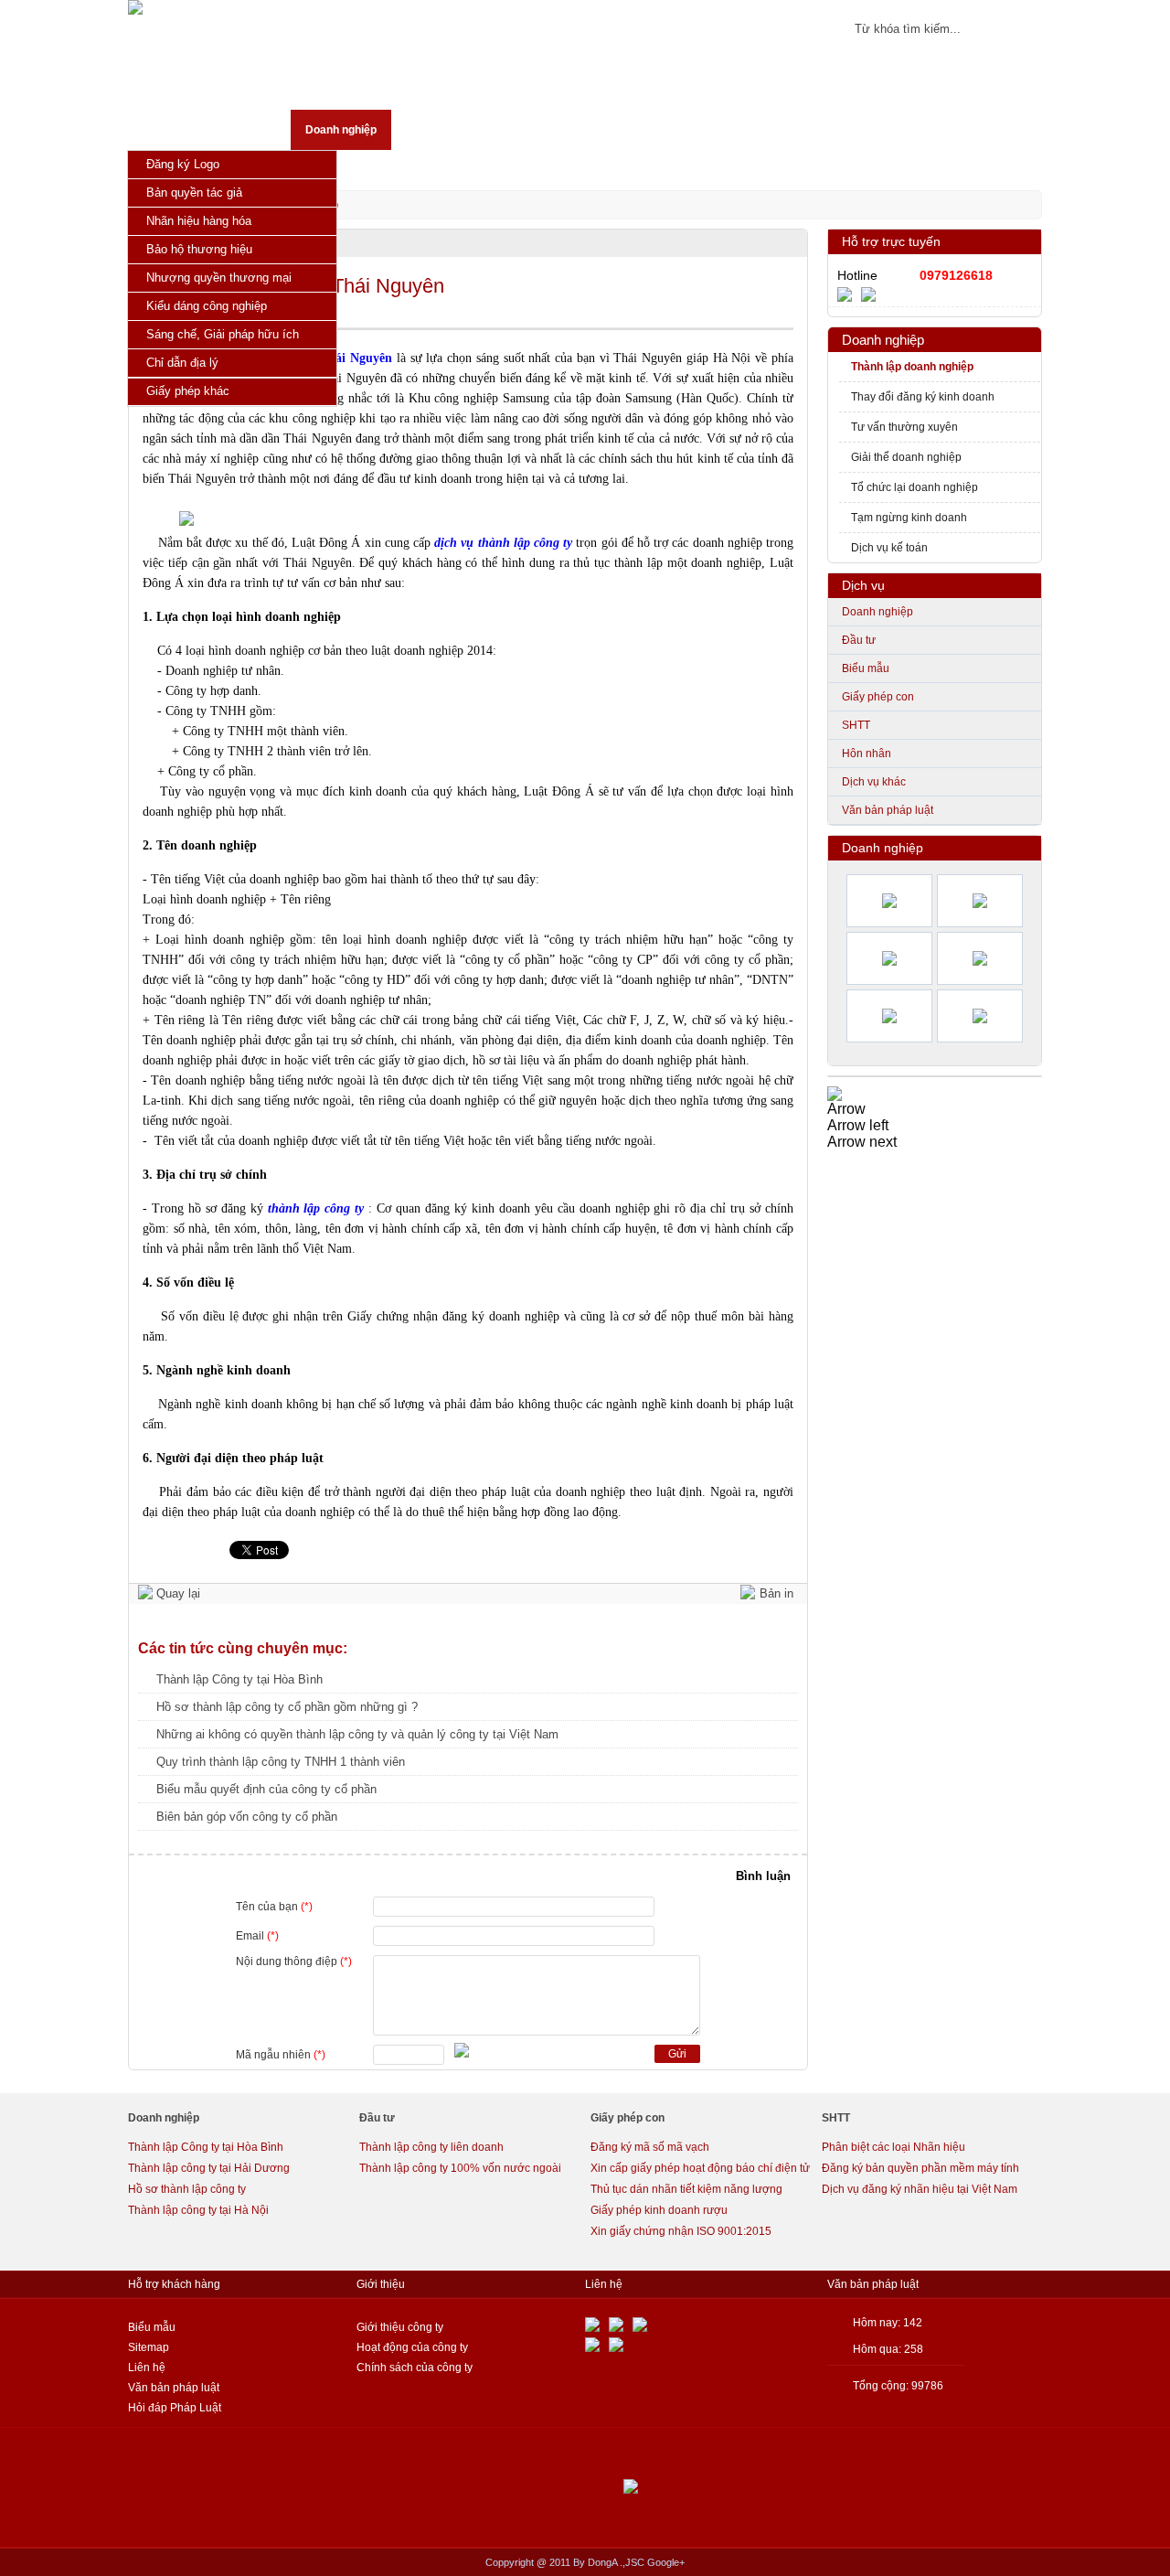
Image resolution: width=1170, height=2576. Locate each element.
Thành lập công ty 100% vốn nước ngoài (460, 2168)
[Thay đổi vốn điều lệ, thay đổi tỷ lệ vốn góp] (980, 958)
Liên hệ (147, 2368)
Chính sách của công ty (415, 2368)
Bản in (776, 1593)
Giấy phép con (878, 697)
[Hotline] (849, 294)
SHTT (856, 725)
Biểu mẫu (866, 668)
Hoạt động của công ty (412, 2347)
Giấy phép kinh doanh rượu (659, 2210)
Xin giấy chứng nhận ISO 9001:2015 (681, 2231)
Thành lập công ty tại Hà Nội (198, 2210)
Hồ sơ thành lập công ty (187, 2189)
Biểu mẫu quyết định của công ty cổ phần (266, 1789)
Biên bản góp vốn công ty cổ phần (247, 1817)
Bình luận (763, 1876)
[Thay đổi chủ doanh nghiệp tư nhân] (980, 901)
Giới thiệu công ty (400, 2327)
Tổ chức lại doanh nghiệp (915, 487)
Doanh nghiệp (883, 340)
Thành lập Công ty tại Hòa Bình (239, 1679)
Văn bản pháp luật (888, 810)
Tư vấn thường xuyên (904, 427)
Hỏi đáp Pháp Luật (175, 2408)
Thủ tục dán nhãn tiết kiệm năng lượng (686, 2189)
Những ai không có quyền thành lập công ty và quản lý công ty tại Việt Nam (357, 1734)
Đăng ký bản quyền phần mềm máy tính (920, 2168)
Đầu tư (859, 640)
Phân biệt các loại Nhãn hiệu (893, 2147)
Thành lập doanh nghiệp (912, 367)
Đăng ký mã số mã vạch (650, 2147)
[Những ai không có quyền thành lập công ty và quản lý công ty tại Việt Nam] (980, 1016)
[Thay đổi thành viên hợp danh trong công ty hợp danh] (889, 958)
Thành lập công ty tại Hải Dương (209, 2168)
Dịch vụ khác (874, 782)
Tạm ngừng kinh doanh (909, 518)
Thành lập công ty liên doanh (431, 2147)
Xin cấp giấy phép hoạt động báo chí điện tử (700, 2168)
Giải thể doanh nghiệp (906, 457)
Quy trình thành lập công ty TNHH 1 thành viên (281, 1762)
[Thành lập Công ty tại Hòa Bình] (889, 901)
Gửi (677, 2054)
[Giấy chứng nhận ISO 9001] (835, 1092)
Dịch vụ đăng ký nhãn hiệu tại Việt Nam (920, 2189)
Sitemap (149, 2347)
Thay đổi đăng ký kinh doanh (923, 397)
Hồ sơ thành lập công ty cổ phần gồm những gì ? (287, 1707)
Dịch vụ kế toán (889, 548)
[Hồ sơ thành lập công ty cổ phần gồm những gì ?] (889, 1016)
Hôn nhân (867, 754)
